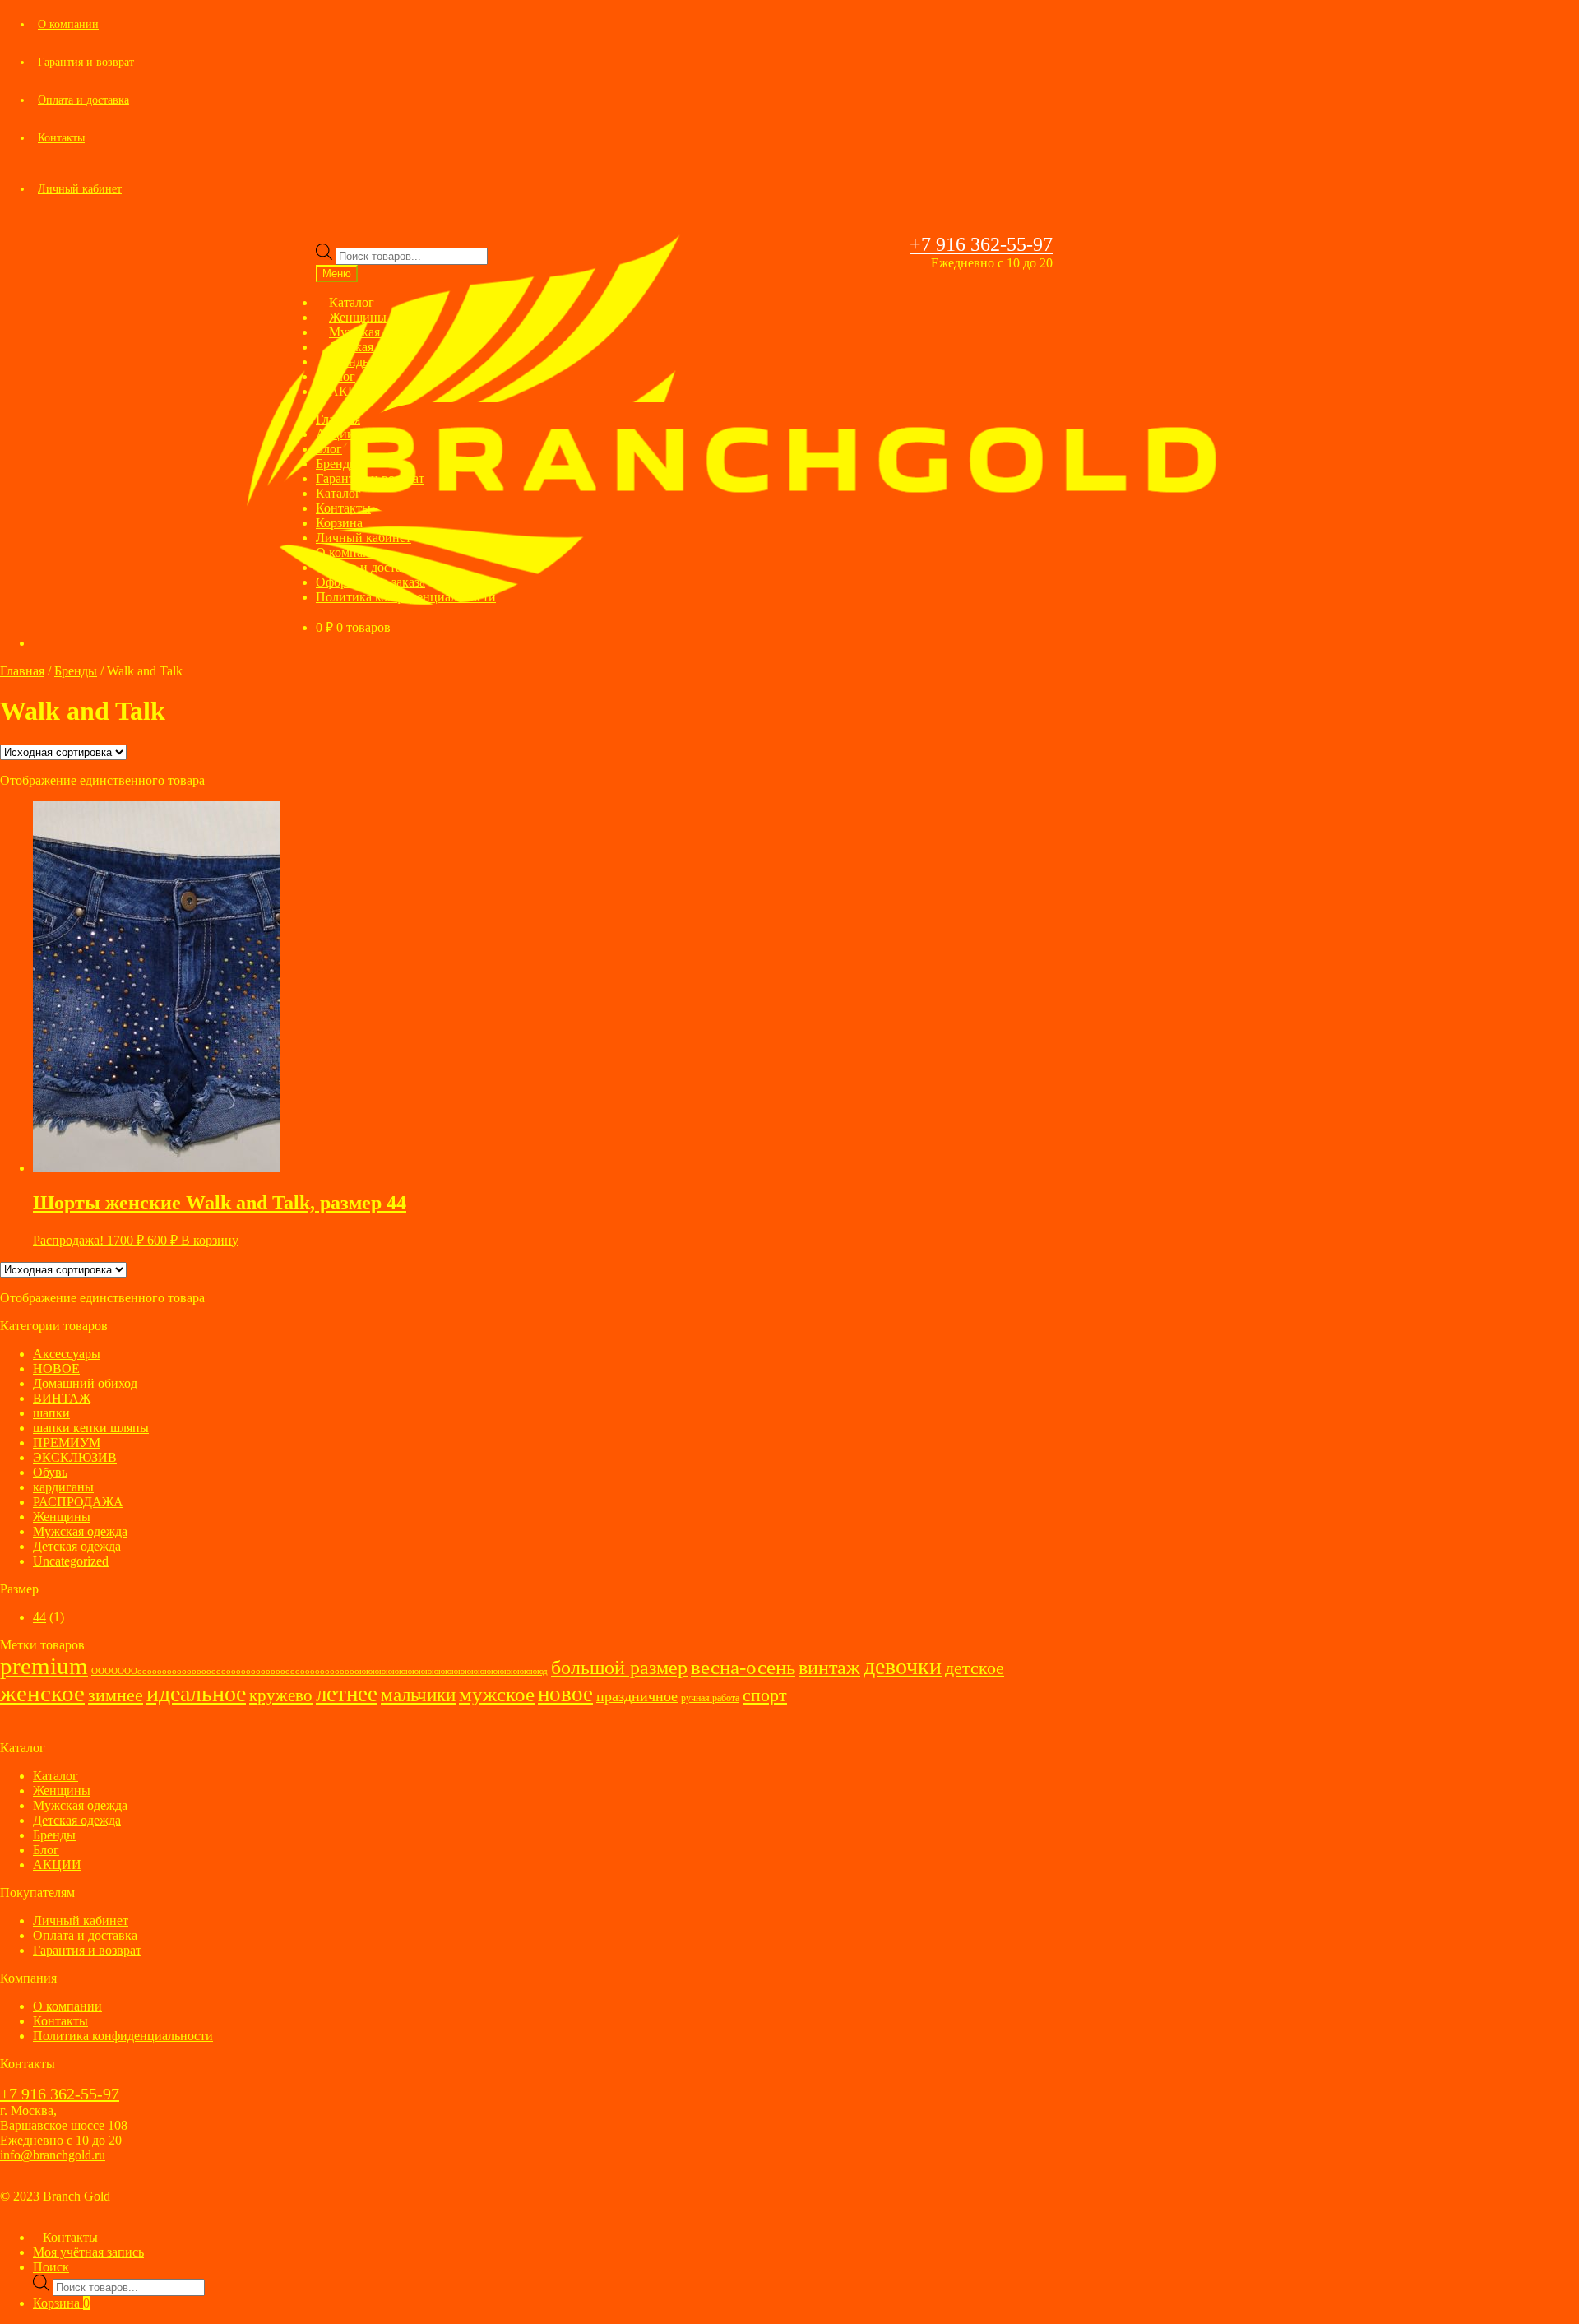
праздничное (637, 1696)
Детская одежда (77, 1546)
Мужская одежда (80, 1531)
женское (42, 1693)
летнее (347, 1694)
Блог (329, 449)
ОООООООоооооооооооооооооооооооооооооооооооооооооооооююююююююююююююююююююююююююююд (320, 1671)
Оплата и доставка (83, 100)
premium (44, 1666)
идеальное (196, 1693)
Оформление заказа (370, 582)
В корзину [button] (210, 1240)
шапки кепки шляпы (91, 1428)
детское (975, 1668)
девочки (903, 1666)
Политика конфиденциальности (406, 597)
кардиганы (63, 1487)
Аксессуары (67, 1354)
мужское (497, 1694)
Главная (338, 419)
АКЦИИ (353, 391)
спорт (765, 1695)
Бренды (337, 464)
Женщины (62, 1517)
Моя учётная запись (88, 2252)
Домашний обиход (85, 1383)
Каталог (338, 493)
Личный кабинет (80, 189)
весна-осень (743, 1667)
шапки (51, 1413)
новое (565, 1694)
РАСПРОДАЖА (78, 1502)
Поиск (51, 2267)
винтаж (829, 1668)
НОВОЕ (56, 1368)
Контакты (61, 138)
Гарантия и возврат (86, 62)
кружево (281, 1695)
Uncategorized (71, 1561)
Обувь (50, 1472)
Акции (335, 434)
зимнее (116, 1695)
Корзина (339, 523)
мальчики (418, 1695)
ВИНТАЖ (62, 1398)
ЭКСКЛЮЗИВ (75, 1457)
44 (39, 1617)
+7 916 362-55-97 (981, 244)
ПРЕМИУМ (67, 1443)
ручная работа (710, 1698)
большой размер (619, 1668)
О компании (68, 24)
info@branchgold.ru (53, 2155)
